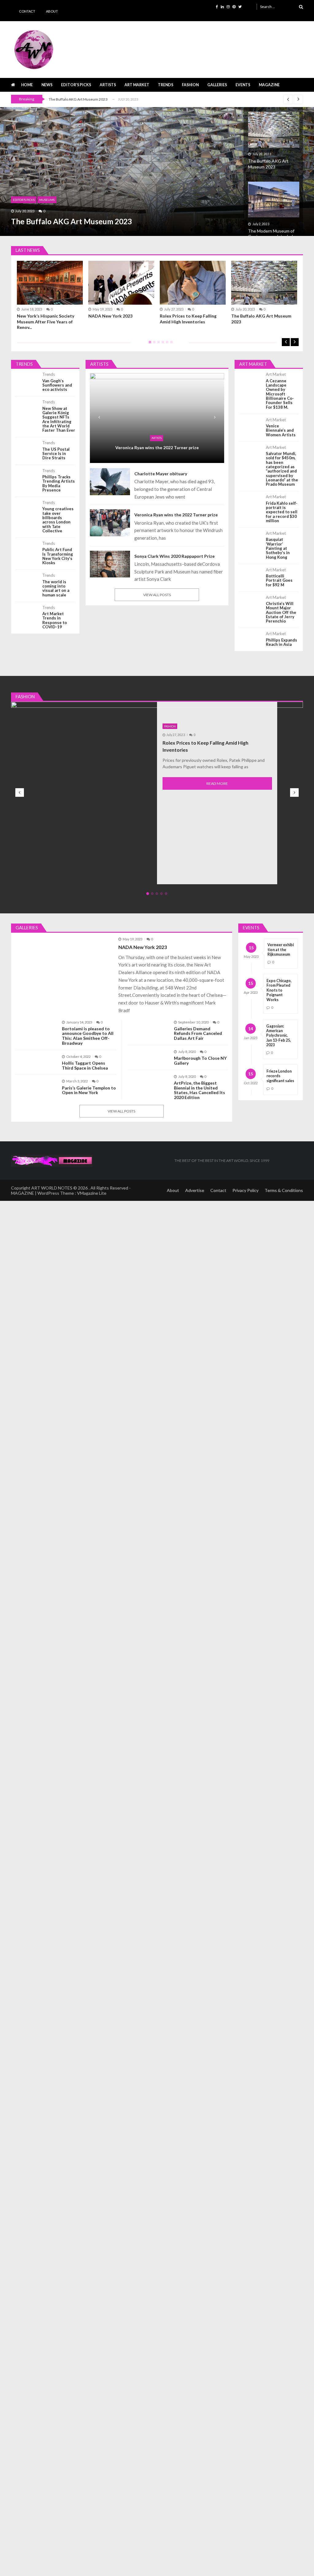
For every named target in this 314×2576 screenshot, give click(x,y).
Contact (27, 11)
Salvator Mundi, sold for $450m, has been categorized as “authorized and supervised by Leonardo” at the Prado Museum (282, 469)
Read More (217, 783)
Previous (286, 342)
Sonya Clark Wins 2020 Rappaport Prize (174, 556)
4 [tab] (162, 344)
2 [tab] (153, 344)
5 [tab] (166, 344)
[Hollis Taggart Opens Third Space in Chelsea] (36, 1057)
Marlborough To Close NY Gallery (200, 1061)
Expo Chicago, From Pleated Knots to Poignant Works (279, 990)
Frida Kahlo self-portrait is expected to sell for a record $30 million (282, 512)
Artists (108, 85)
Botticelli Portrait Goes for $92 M (279, 580)
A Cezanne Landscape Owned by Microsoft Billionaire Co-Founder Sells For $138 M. (280, 394)
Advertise (195, 1190)
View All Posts (121, 1111)
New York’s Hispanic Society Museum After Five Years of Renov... (46, 321)
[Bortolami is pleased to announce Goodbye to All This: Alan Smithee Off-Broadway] (36, 1023)
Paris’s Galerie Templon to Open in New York (89, 1090)
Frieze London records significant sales (280, 1076)
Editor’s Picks (76, 85)
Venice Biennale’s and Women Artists (281, 430)
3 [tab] (157, 344)
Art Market (137, 85)
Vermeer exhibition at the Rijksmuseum (281, 950)
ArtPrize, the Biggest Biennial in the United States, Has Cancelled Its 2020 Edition (199, 1090)
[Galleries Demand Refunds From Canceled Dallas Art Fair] (148, 1023)
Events (243, 85)
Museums (47, 200)
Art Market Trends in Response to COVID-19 (55, 620)
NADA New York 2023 (110, 316)
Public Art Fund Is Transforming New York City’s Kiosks (58, 556)
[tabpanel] (193, 294)
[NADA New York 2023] (64, 940)
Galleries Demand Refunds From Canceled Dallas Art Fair (198, 1033)
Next (295, 342)
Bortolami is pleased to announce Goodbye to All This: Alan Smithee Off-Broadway (88, 1036)
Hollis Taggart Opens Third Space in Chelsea (85, 1066)
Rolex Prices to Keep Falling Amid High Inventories (188, 319)
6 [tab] (170, 344)
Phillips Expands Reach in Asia (281, 642)
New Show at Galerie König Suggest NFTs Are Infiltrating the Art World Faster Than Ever (59, 419)
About (52, 11)
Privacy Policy (245, 1190)
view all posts (157, 595)
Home (27, 85)
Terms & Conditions (284, 1190)
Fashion (190, 85)
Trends (166, 85)
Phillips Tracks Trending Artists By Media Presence (59, 483)
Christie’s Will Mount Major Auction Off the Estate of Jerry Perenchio (281, 612)
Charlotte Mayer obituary (161, 474)
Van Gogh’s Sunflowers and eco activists (57, 385)
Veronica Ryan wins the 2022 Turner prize (157, 447)
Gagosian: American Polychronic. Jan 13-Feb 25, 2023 (279, 1036)
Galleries (217, 85)
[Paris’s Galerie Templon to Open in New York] (36, 1082)
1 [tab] (149, 344)
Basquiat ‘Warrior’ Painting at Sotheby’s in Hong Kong (278, 548)
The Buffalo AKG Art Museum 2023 (78, 99)
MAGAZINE (269, 85)
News (47, 85)
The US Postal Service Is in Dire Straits (56, 454)
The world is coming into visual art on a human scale (56, 588)
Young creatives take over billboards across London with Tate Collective (58, 520)
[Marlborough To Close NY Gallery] (148, 1052)
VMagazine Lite (92, 1193)
